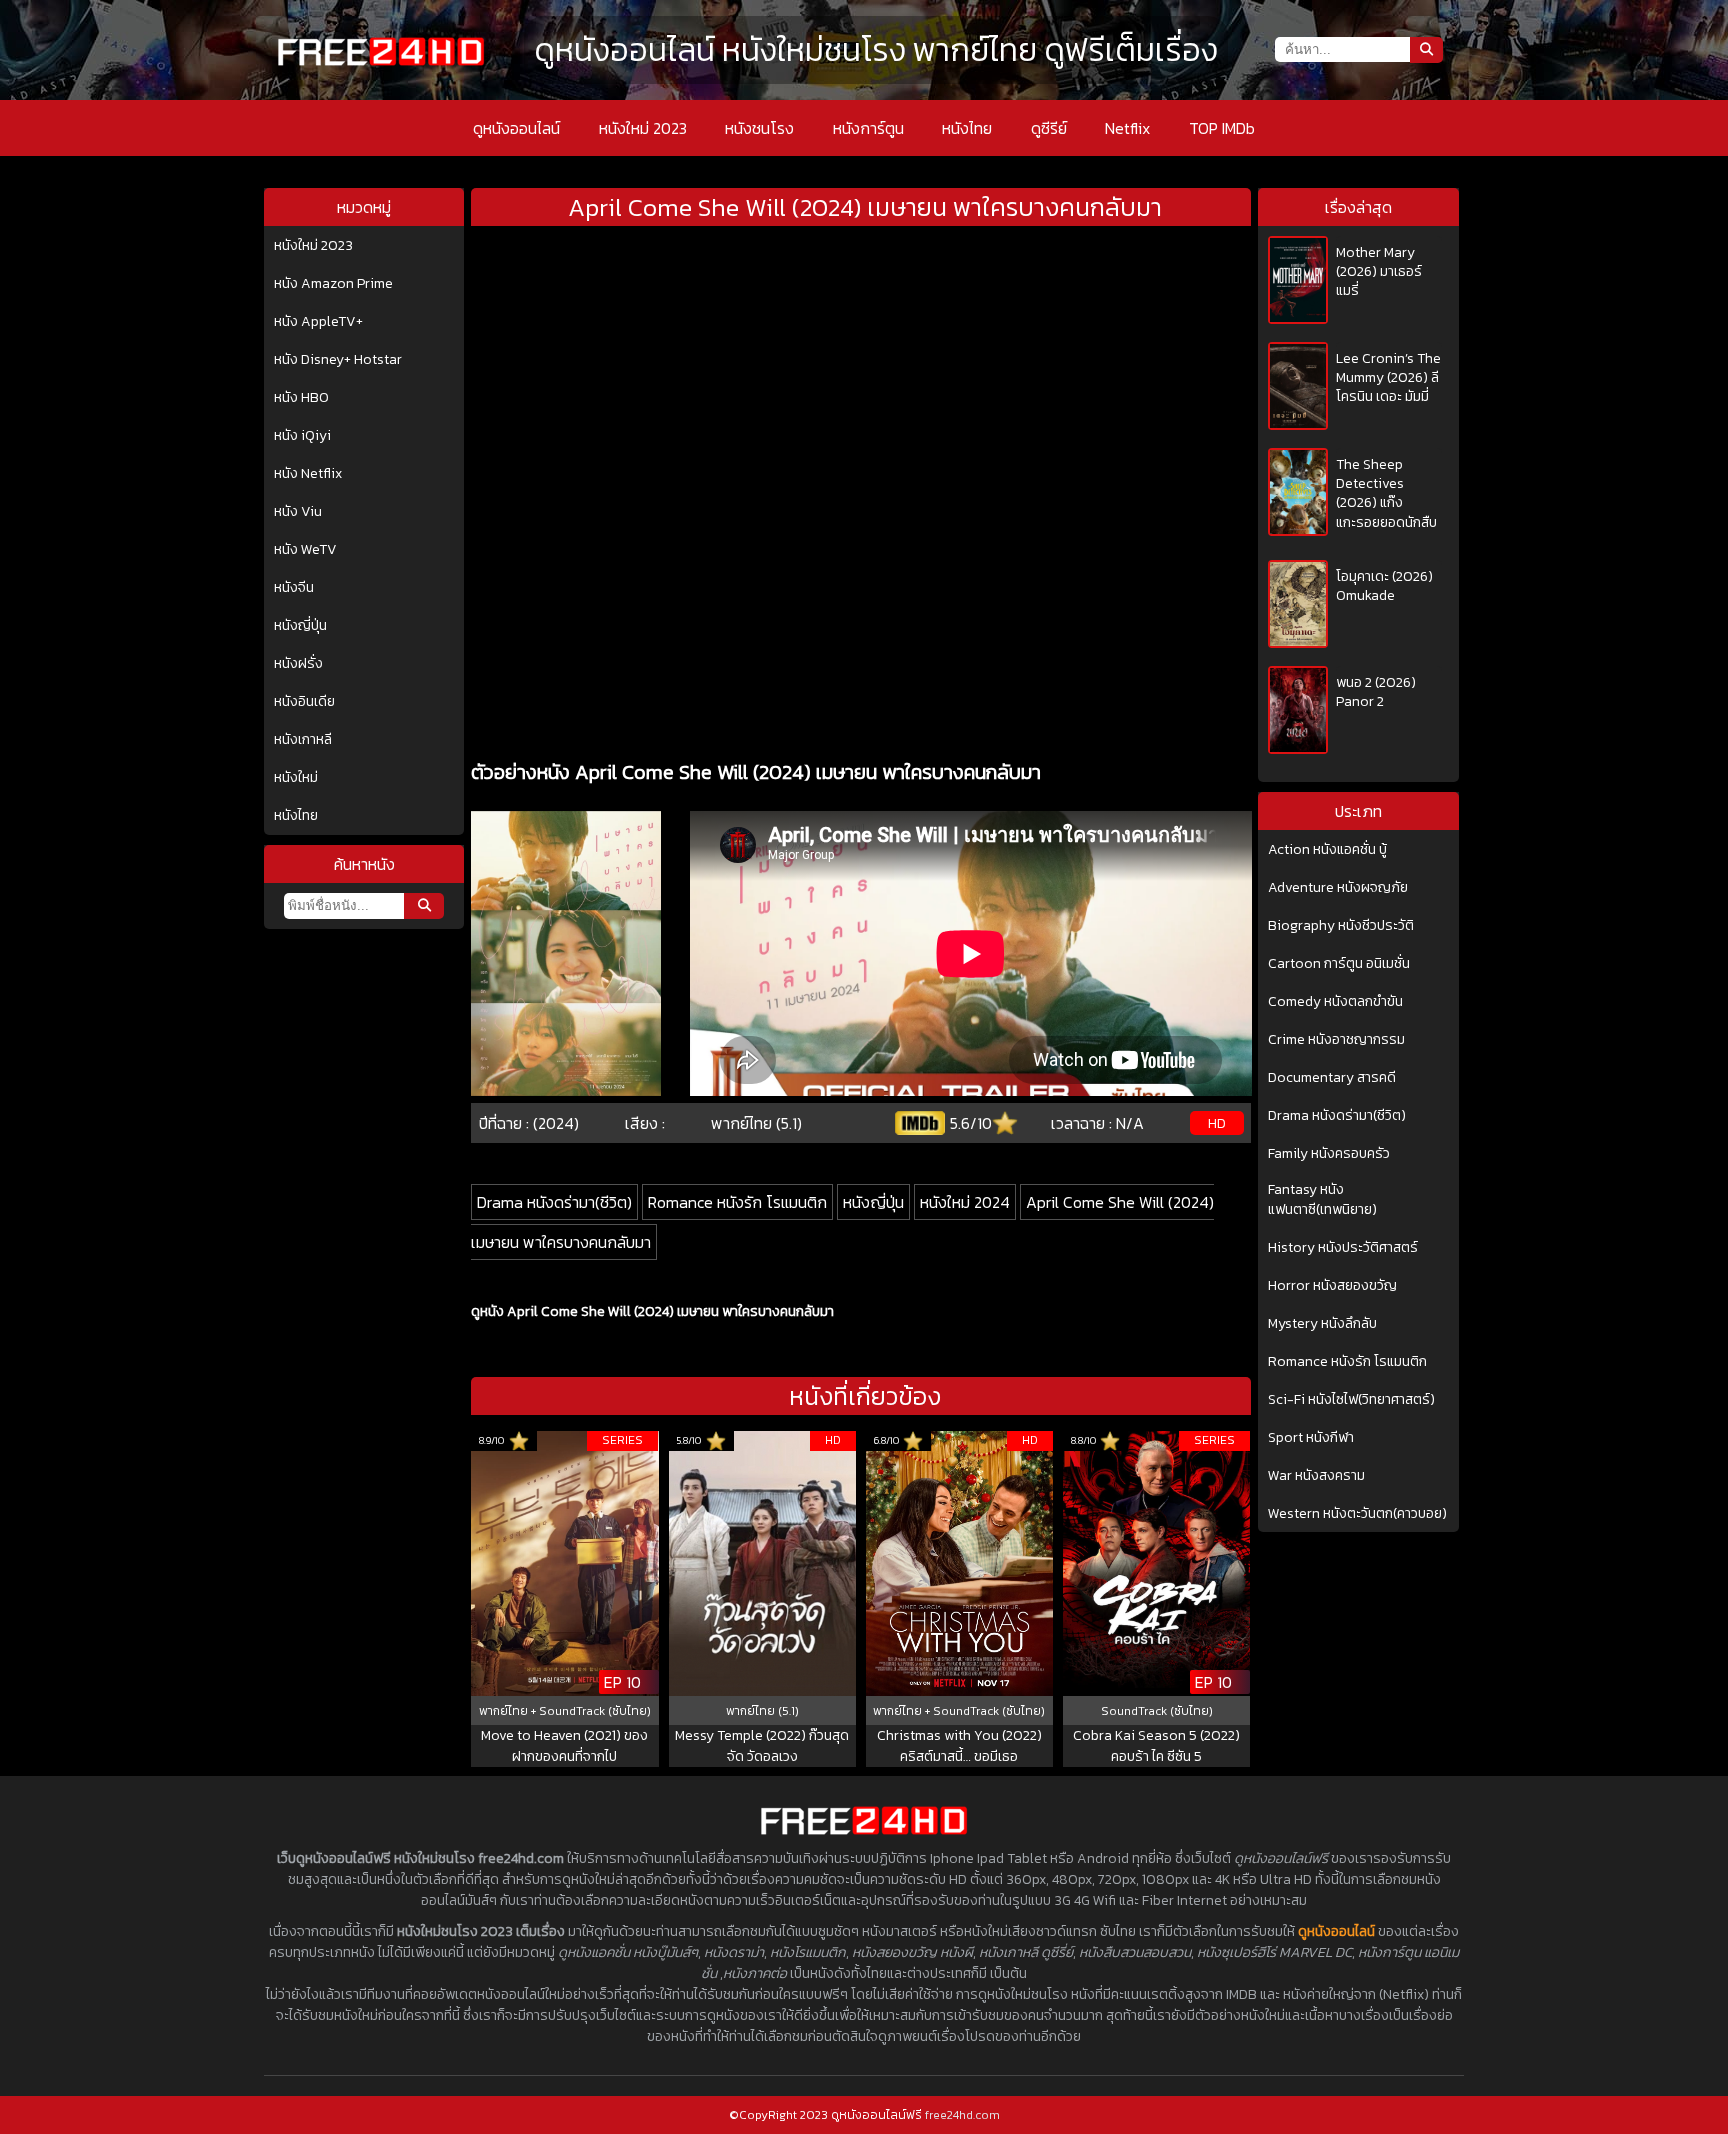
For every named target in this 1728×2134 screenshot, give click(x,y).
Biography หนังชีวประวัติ (1341, 926)
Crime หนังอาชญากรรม (1336, 1040)
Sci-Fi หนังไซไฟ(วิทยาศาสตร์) (1351, 1400)
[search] (424, 906)
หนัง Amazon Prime (333, 284)
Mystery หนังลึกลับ (1322, 1324)
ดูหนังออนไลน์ (516, 128)
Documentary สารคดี (1332, 1078)
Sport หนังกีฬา (1311, 1438)
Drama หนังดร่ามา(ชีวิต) (554, 1202)
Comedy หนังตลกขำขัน (1335, 1002)
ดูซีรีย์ (1049, 128)
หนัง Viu (298, 512)
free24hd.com (962, 2115)
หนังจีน (294, 588)
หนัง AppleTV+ (318, 322)
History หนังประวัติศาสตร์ (1343, 1248)
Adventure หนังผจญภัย (1338, 888)
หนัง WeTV (305, 550)
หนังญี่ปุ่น (300, 626)
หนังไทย (967, 128)
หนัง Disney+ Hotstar (338, 360)
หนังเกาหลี (303, 740)
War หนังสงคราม (1316, 1476)
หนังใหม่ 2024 (965, 1202)
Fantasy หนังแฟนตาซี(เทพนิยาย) (1322, 1200)
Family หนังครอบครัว (1329, 1154)
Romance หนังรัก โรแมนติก (737, 1202)
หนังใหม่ (296, 778)
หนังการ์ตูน (868, 128)
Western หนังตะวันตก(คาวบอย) (1357, 1514)
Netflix (1127, 128)
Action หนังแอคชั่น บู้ (1327, 850)
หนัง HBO (301, 398)
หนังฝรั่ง (298, 664)
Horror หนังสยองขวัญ (1332, 1286)
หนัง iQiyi (302, 436)
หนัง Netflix (308, 474)
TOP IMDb (1222, 128)
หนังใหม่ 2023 (643, 128)
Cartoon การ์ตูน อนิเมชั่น (1339, 964)
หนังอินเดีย (304, 702)
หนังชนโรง (759, 128)
